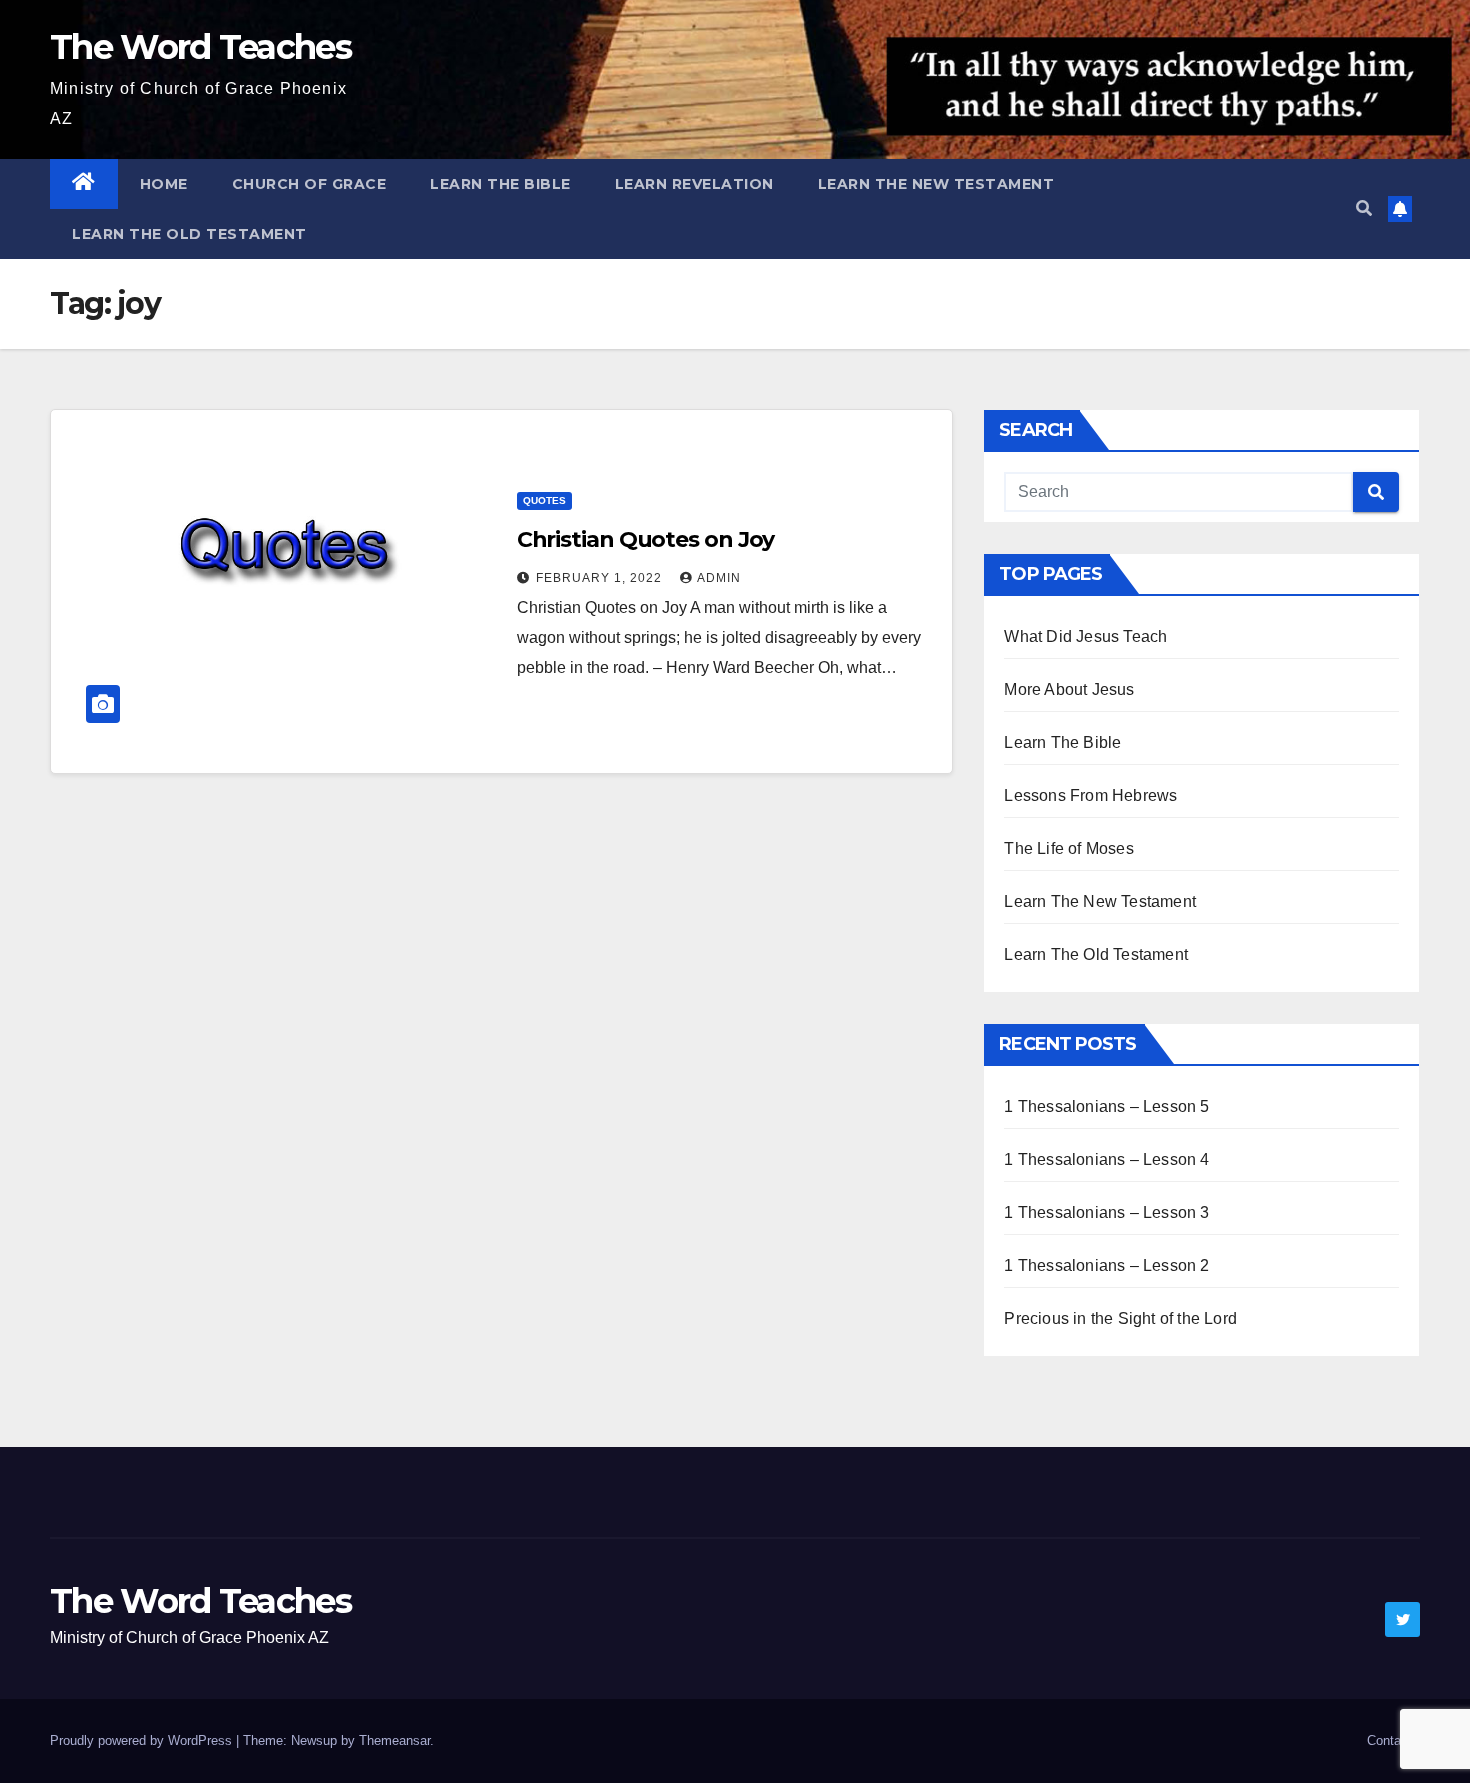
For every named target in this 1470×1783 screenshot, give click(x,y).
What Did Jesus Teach (1085, 636)
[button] (1364, 208)
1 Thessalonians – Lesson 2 (1106, 1265)
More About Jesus (1069, 689)
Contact (1389, 1740)
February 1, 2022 (601, 578)
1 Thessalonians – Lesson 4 (1106, 1159)
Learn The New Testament (936, 184)
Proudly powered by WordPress (143, 1740)
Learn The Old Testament (189, 234)
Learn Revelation (694, 184)
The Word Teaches (200, 47)
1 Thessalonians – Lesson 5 (1106, 1106)
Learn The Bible (500, 184)
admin (719, 578)
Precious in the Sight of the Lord (1120, 1318)
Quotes (544, 500)
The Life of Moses (1068, 848)
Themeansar (394, 1740)
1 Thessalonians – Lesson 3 (1106, 1212)
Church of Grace (309, 184)
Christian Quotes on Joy (646, 539)
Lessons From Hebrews (1090, 795)
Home (164, 184)
